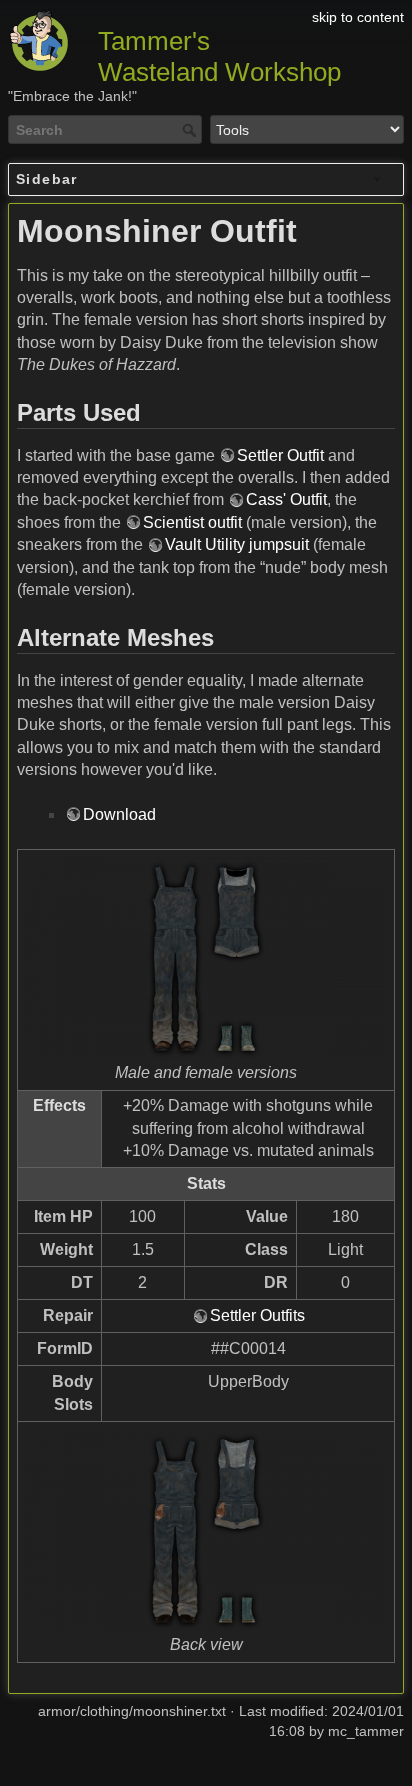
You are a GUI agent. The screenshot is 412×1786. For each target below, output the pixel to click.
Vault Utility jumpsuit (237, 544)
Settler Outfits (257, 1315)
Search (191, 130)
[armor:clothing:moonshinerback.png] (206, 1531)
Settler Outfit (280, 455)
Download (119, 814)
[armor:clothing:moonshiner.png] (206, 959)
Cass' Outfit (286, 499)
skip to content (358, 17)
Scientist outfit (192, 522)
